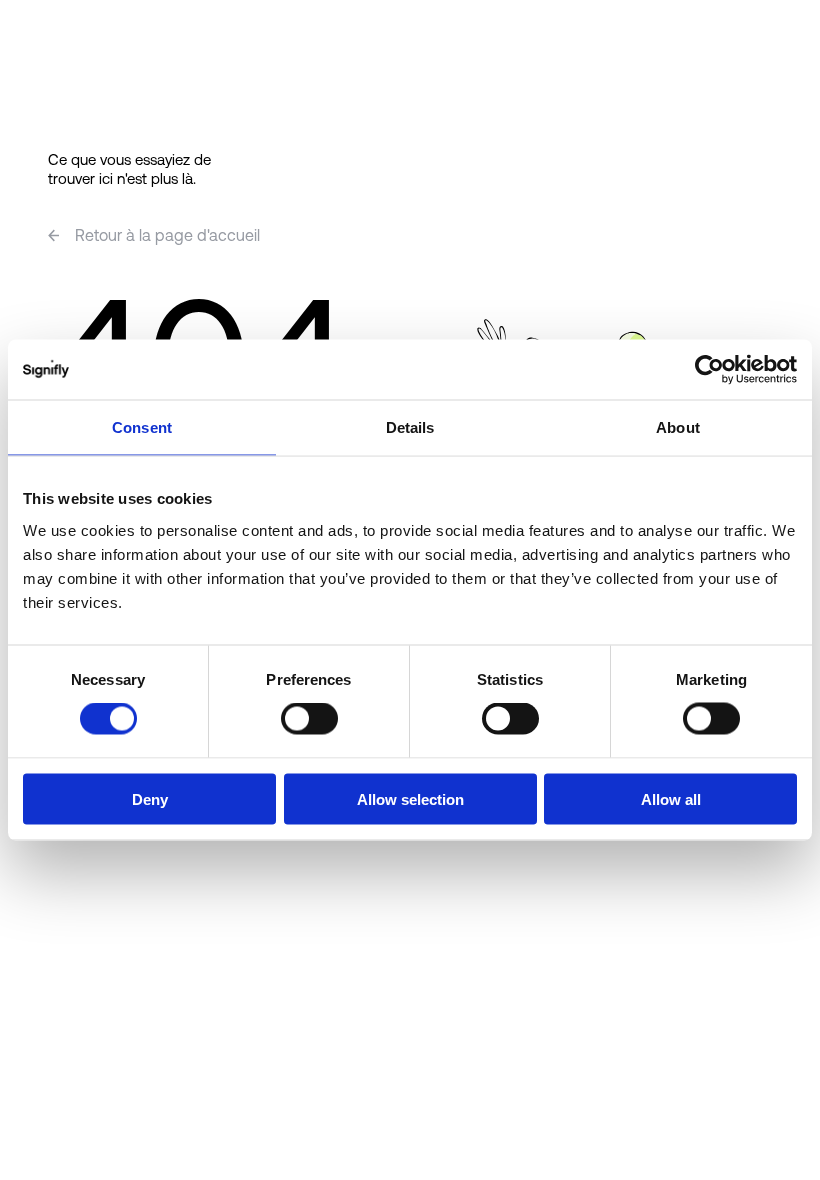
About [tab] (678, 427)
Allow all (671, 798)
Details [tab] (410, 427)
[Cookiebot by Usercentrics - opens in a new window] (709, 370)
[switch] (309, 719)
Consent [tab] (142, 427)
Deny (150, 798)
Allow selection (410, 798)
